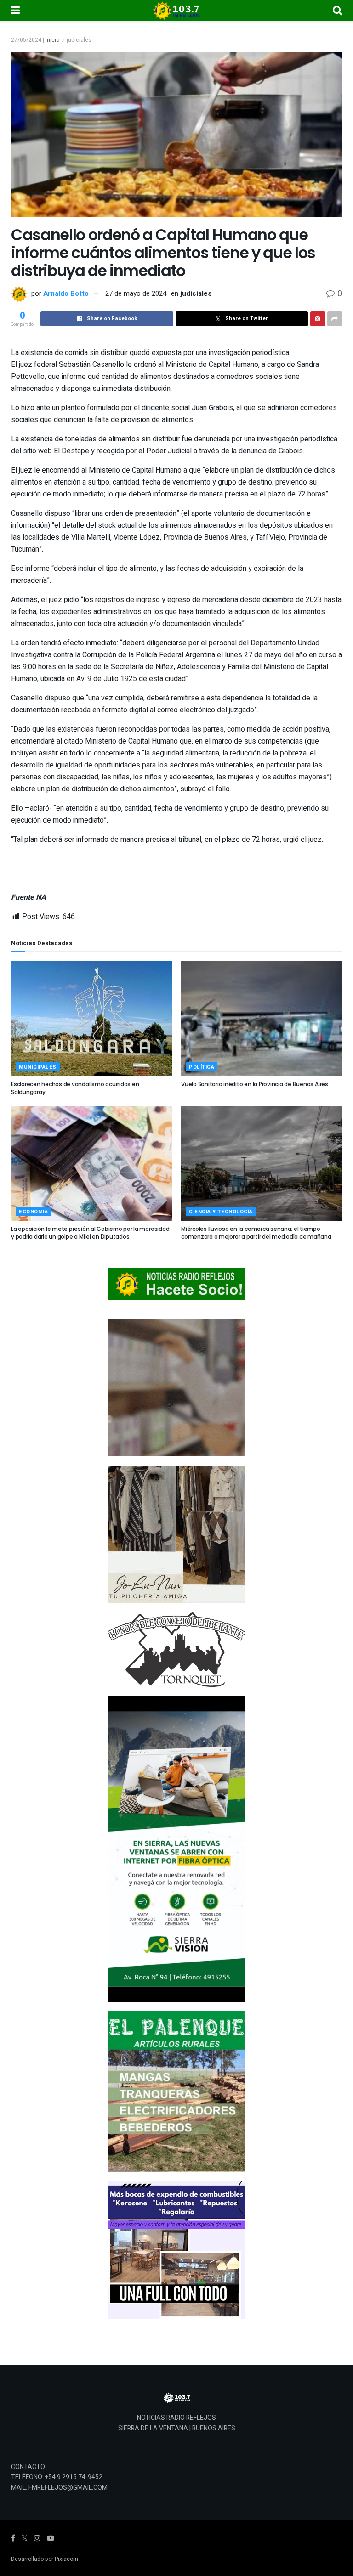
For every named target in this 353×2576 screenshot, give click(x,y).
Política (202, 1067)
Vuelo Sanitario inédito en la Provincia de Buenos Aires (255, 1084)
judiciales (79, 40)
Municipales (38, 1067)
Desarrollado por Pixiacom (45, 2559)
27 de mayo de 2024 (136, 293)
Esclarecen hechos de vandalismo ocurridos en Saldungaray (75, 1088)
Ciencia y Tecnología (221, 1212)
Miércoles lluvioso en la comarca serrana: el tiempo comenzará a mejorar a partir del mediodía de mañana (256, 1233)
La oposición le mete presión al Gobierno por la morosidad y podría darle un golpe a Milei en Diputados (90, 1233)
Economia (33, 1212)
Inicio (52, 40)
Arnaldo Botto (66, 293)
